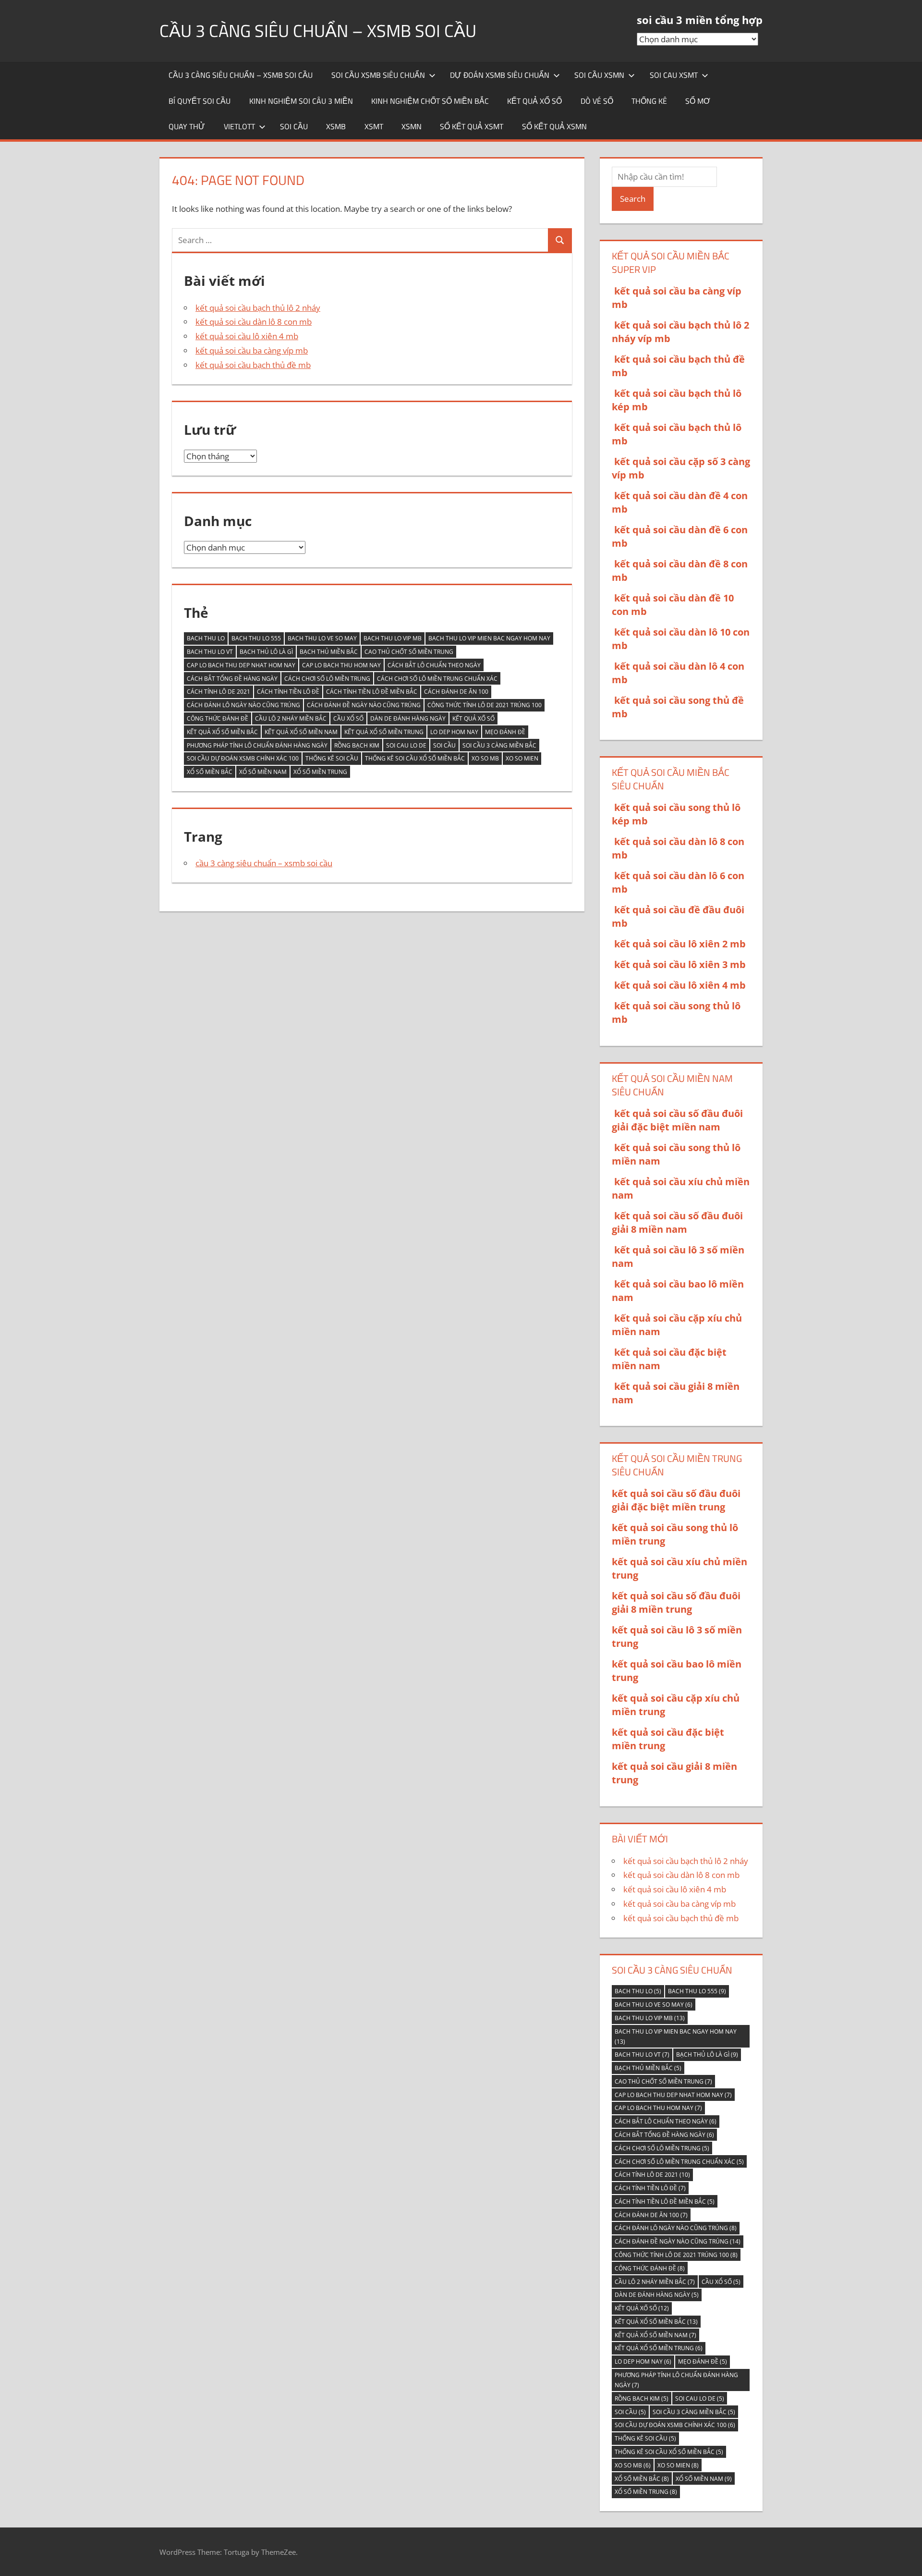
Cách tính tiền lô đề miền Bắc (372, 692)
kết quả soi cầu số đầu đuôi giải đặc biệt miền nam (677, 1120)
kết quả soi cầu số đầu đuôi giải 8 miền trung (676, 1602)
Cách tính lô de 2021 (218, 692)
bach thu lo (206, 638)
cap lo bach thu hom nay (341, 665)
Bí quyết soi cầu (200, 101)
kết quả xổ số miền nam (301, 732)
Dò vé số (597, 101)
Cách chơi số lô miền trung (327, 679)
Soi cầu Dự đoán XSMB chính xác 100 (243, 758)
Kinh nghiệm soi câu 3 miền (301, 101)
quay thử (187, 126)
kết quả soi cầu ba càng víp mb (252, 350)
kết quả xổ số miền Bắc (222, 732)
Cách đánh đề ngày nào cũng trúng (364, 705)
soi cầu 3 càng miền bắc (499, 745)
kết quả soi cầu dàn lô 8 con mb (254, 322)
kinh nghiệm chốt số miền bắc (430, 101)
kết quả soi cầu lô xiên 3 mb (680, 964)
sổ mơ (698, 101)
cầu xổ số (348, 718)
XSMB (336, 126)
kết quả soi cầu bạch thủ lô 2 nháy (258, 308)
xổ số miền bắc (210, 772)
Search (633, 199)
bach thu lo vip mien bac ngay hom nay (489, 638)
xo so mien (522, 758)
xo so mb (485, 758)
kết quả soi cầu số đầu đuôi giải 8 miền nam (677, 1222)
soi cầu (294, 126)
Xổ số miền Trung (320, 772)
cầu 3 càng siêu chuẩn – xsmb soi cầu (318, 31)
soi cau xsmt (674, 75)
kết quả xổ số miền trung (384, 732)
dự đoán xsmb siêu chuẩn (500, 75)
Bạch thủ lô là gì (266, 652)
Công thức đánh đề (218, 718)
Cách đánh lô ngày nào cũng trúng (243, 705)
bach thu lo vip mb (393, 638)
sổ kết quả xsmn (554, 126)
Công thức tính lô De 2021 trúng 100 (485, 705)
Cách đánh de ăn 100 (456, 692)
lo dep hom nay (454, 732)
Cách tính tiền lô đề (288, 692)
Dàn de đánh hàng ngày (408, 718)
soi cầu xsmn (599, 75)
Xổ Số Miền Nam (263, 772)
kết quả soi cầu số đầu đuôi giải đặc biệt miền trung (676, 1500)
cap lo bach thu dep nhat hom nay (241, 665)
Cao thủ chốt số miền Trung (409, 652)
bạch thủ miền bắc (329, 652)
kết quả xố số (473, 718)
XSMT (374, 126)
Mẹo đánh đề (505, 732)
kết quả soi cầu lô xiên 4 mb (247, 336)
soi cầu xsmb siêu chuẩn (378, 75)
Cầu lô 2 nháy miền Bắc (291, 718)
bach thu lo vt (210, 652)
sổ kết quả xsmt (472, 126)
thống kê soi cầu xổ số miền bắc (415, 758)
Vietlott (239, 126)
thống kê (649, 101)
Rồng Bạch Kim (357, 745)
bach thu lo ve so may (322, 638)
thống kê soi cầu (332, 758)
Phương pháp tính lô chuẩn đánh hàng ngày (257, 745)
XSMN (412, 126)
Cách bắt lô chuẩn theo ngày (434, 665)
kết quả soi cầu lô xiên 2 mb (680, 944)
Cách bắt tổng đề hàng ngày (232, 679)
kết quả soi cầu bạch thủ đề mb (253, 365)
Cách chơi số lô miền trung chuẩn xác (437, 679)
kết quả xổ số (534, 101)
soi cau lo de (406, 745)
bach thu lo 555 (256, 638)
